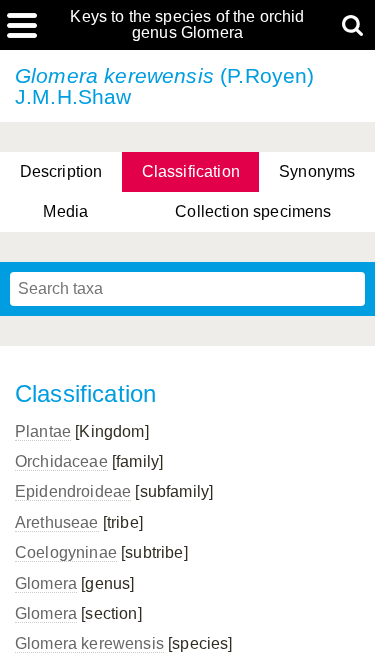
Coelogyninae (66, 552)
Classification (191, 171)
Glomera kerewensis (89, 643)
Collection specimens (253, 211)
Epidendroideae (73, 491)
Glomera (46, 583)
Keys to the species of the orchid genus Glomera (187, 25)
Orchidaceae (61, 461)
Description (61, 171)
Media (65, 211)
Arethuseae (57, 522)
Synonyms (317, 171)
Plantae (43, 431)
